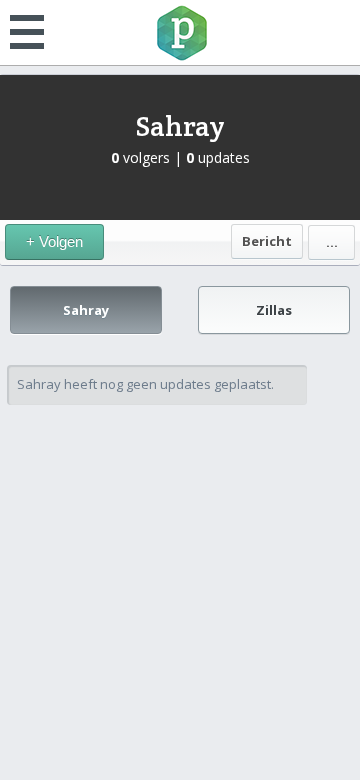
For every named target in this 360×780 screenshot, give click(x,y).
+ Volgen (54, 241)
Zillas (274, 310)
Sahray (180, 126)
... (332, 242)
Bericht (267, 241)
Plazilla (180, 33)
